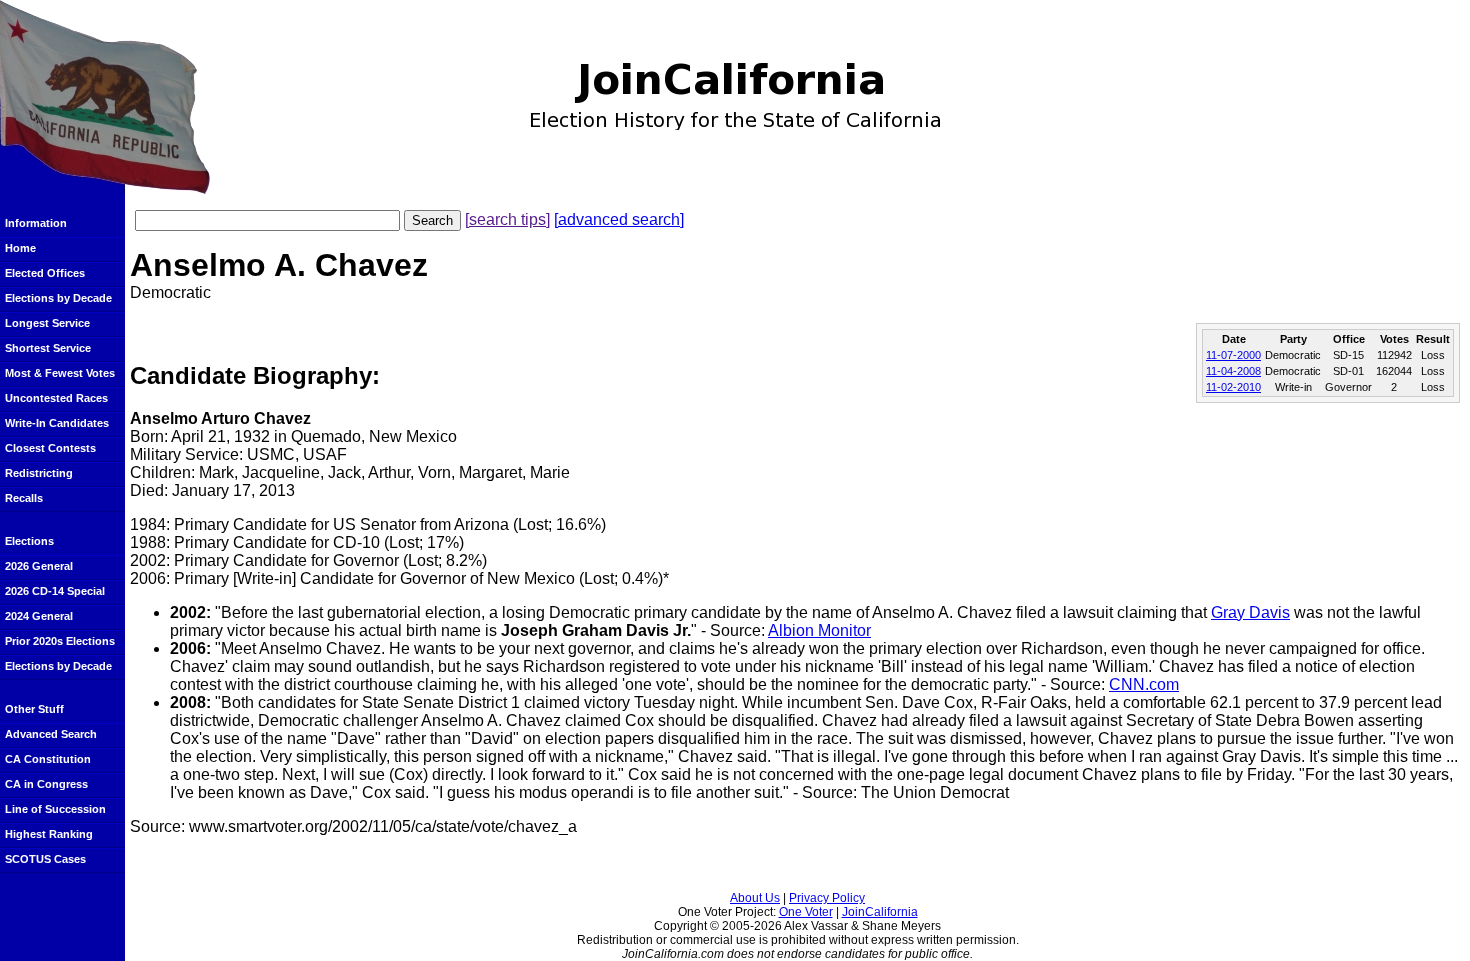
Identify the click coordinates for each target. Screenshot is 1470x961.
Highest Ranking (49, 834)
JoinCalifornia (880, 912)
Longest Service (47, 323)
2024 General (39, 616)
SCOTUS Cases (45, 859)
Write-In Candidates (57, 423)
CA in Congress (46, 784)
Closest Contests (50, 448)
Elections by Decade (58, 298)
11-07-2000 (1233, 355)
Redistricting (39, 473)
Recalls (24, 498)
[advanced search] (619, 219)
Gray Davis (1250, 612)
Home (20, 248)
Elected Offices (45, 273)
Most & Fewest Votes (60, 373)
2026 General (39, 566)
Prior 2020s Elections (60, 641)
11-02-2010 (1233, 387)
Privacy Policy (827, 898)
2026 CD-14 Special (55, 591)
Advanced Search (51, 734)
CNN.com (1144, 684)
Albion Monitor (819, 630)
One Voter (806, 912)
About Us (755, 898)
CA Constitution (48, 759)
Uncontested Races (56, 398)
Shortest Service (48, 348)
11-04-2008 (1233, 371)
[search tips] (507, 219)
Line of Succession (55, 809)
